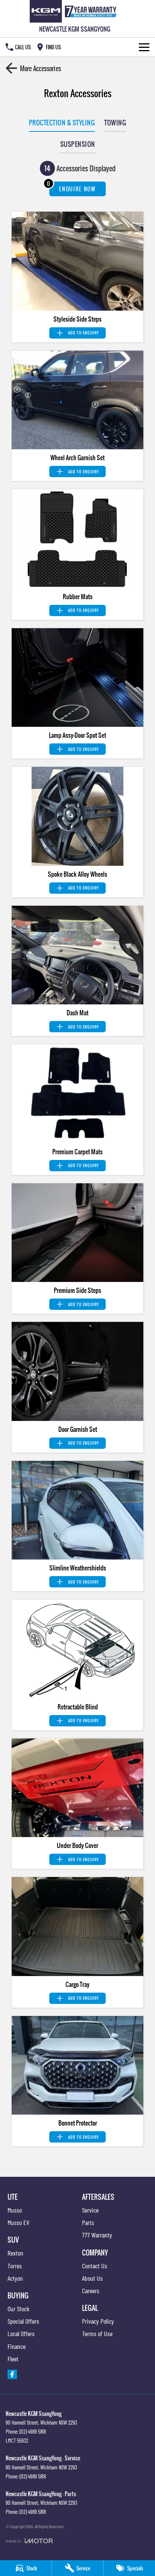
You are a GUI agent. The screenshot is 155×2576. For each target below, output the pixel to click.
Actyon (15, 2278)
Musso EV (18, 2222)
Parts (88, 2222)
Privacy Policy (98, 2321)
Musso (15, 2210)
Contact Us (95, 2266)
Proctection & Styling (62, 123)
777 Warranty (97, 2235)
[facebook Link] (12, 2374)
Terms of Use (97, 2333)
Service (90, 2210)
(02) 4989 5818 (33, 2431)
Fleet (13, 2359)
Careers (91, 2291)
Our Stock (18, 2309)
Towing (115, 123)
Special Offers (23, 2321)
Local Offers (21, 2333)
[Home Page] (75, 11)
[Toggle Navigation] (144, 47)
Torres (15, 2266)
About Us (92, 2278)
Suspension (78, 144)
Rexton (15, 2253)
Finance (17, 2346)
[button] (77, 261)
